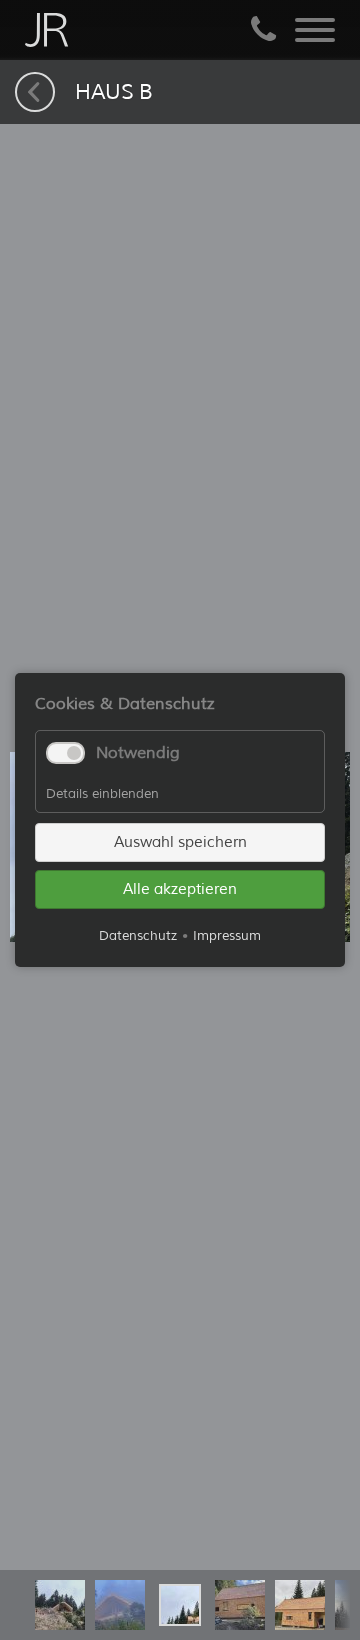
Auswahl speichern (180, 842)
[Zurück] (35, 92)
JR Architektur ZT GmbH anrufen (263, 30)
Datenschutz (138, 936)
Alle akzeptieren (180, 889)
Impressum (227, 936)
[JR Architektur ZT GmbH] (47, 30)
